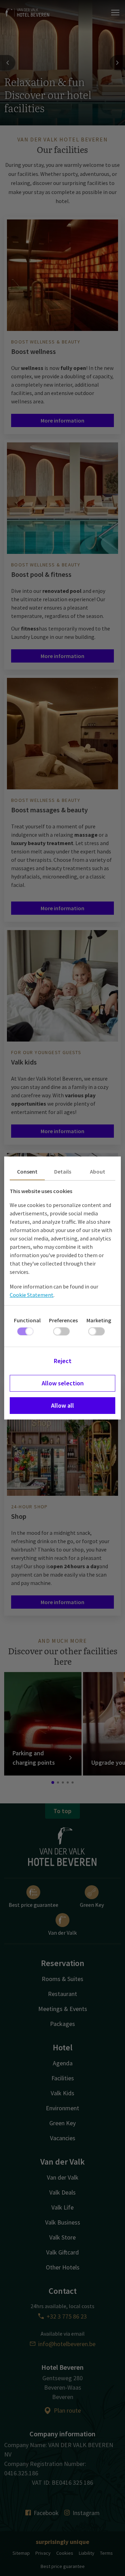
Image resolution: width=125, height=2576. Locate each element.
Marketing (99, 1320)
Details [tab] (63, 1171)
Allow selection (63, 1383)
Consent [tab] (27, 1171)
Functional (27, 1320)
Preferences (63, 1320)
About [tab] (98, 1171)
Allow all (62, 1405)
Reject (63, 1361)
